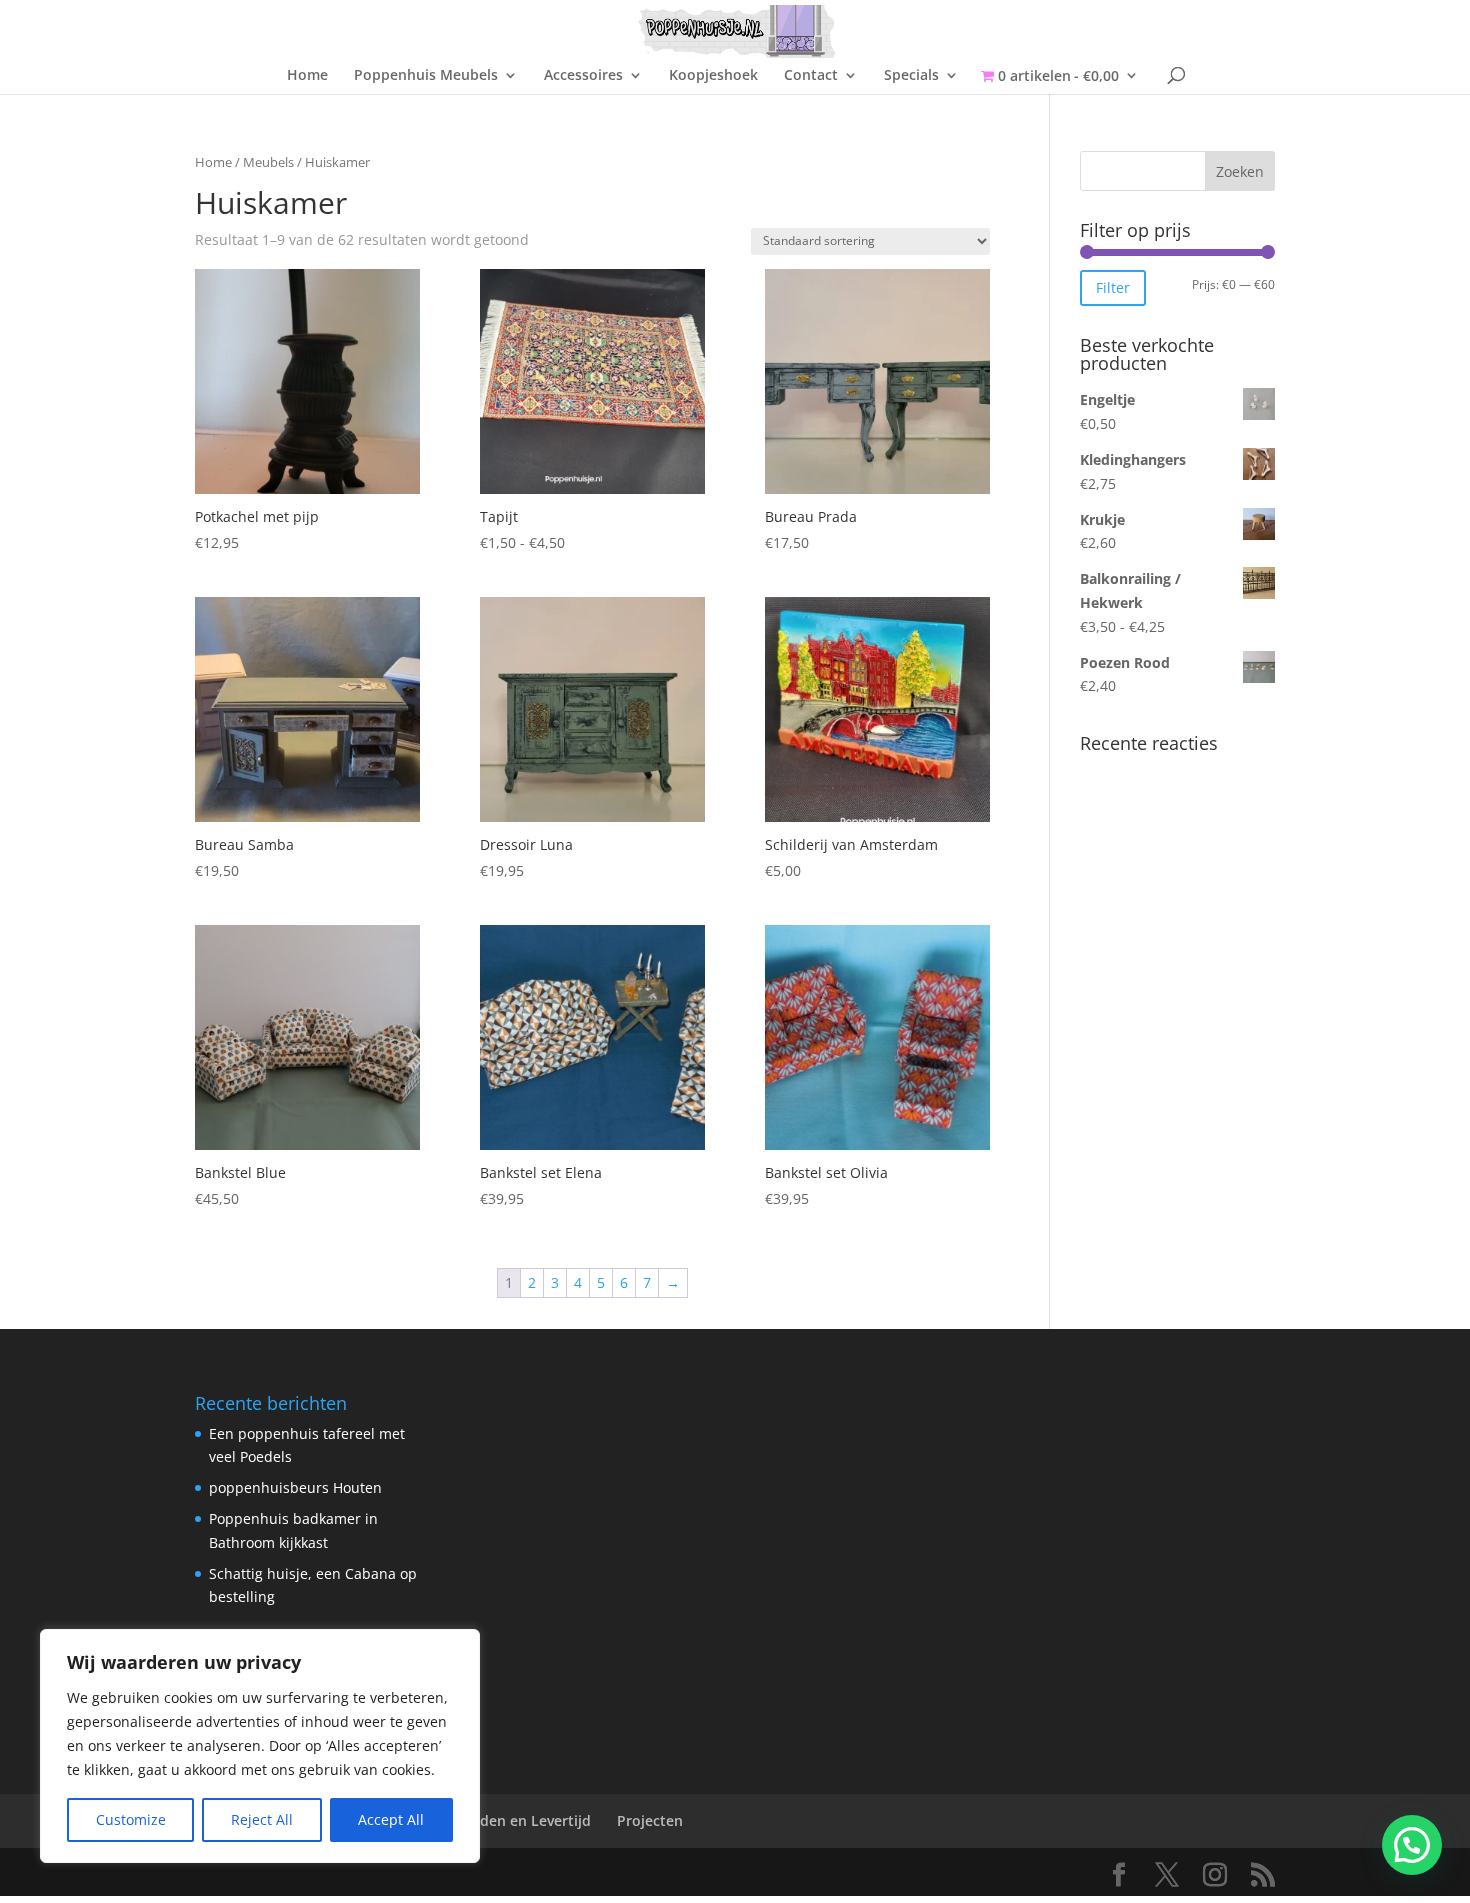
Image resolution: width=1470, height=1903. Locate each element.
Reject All (262, 1819)
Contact (811, 76)
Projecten (650, 1820)
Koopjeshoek (713, 76)
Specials (911, 76)
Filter (1113, 287)
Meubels (268, 162)
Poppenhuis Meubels (426, 76)
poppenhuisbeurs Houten (295, 1487)
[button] (1412, 1845)
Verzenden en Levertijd (512, 1820)
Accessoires (583, 76)
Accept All (391, 1819)
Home (307, 76)
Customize (131, 1819)
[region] (260, 1746)
